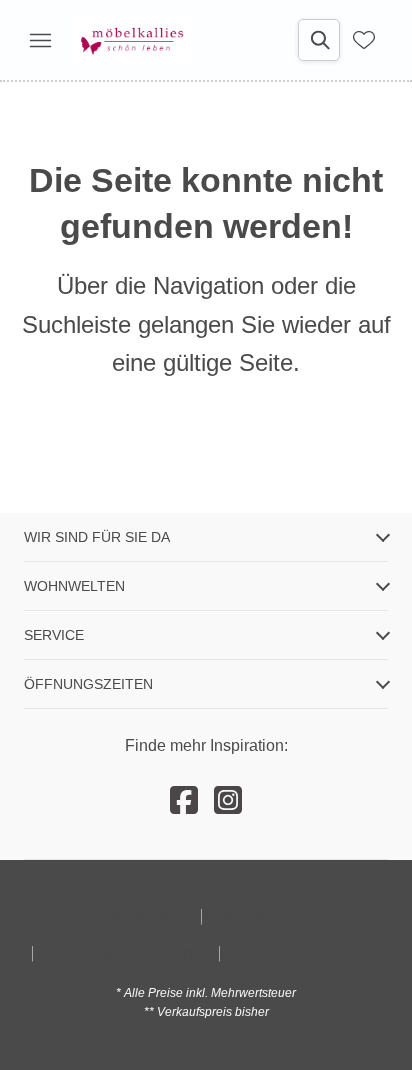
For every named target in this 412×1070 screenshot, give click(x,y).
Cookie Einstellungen (305, 952)
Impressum (149, 915)
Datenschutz (259, 915)
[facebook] (184, 801)
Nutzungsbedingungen (126, 952)
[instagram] (228, 801)
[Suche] (319, 40)
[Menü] (40, 40)
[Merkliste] (364, 40)
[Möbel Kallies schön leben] (132, 40)
